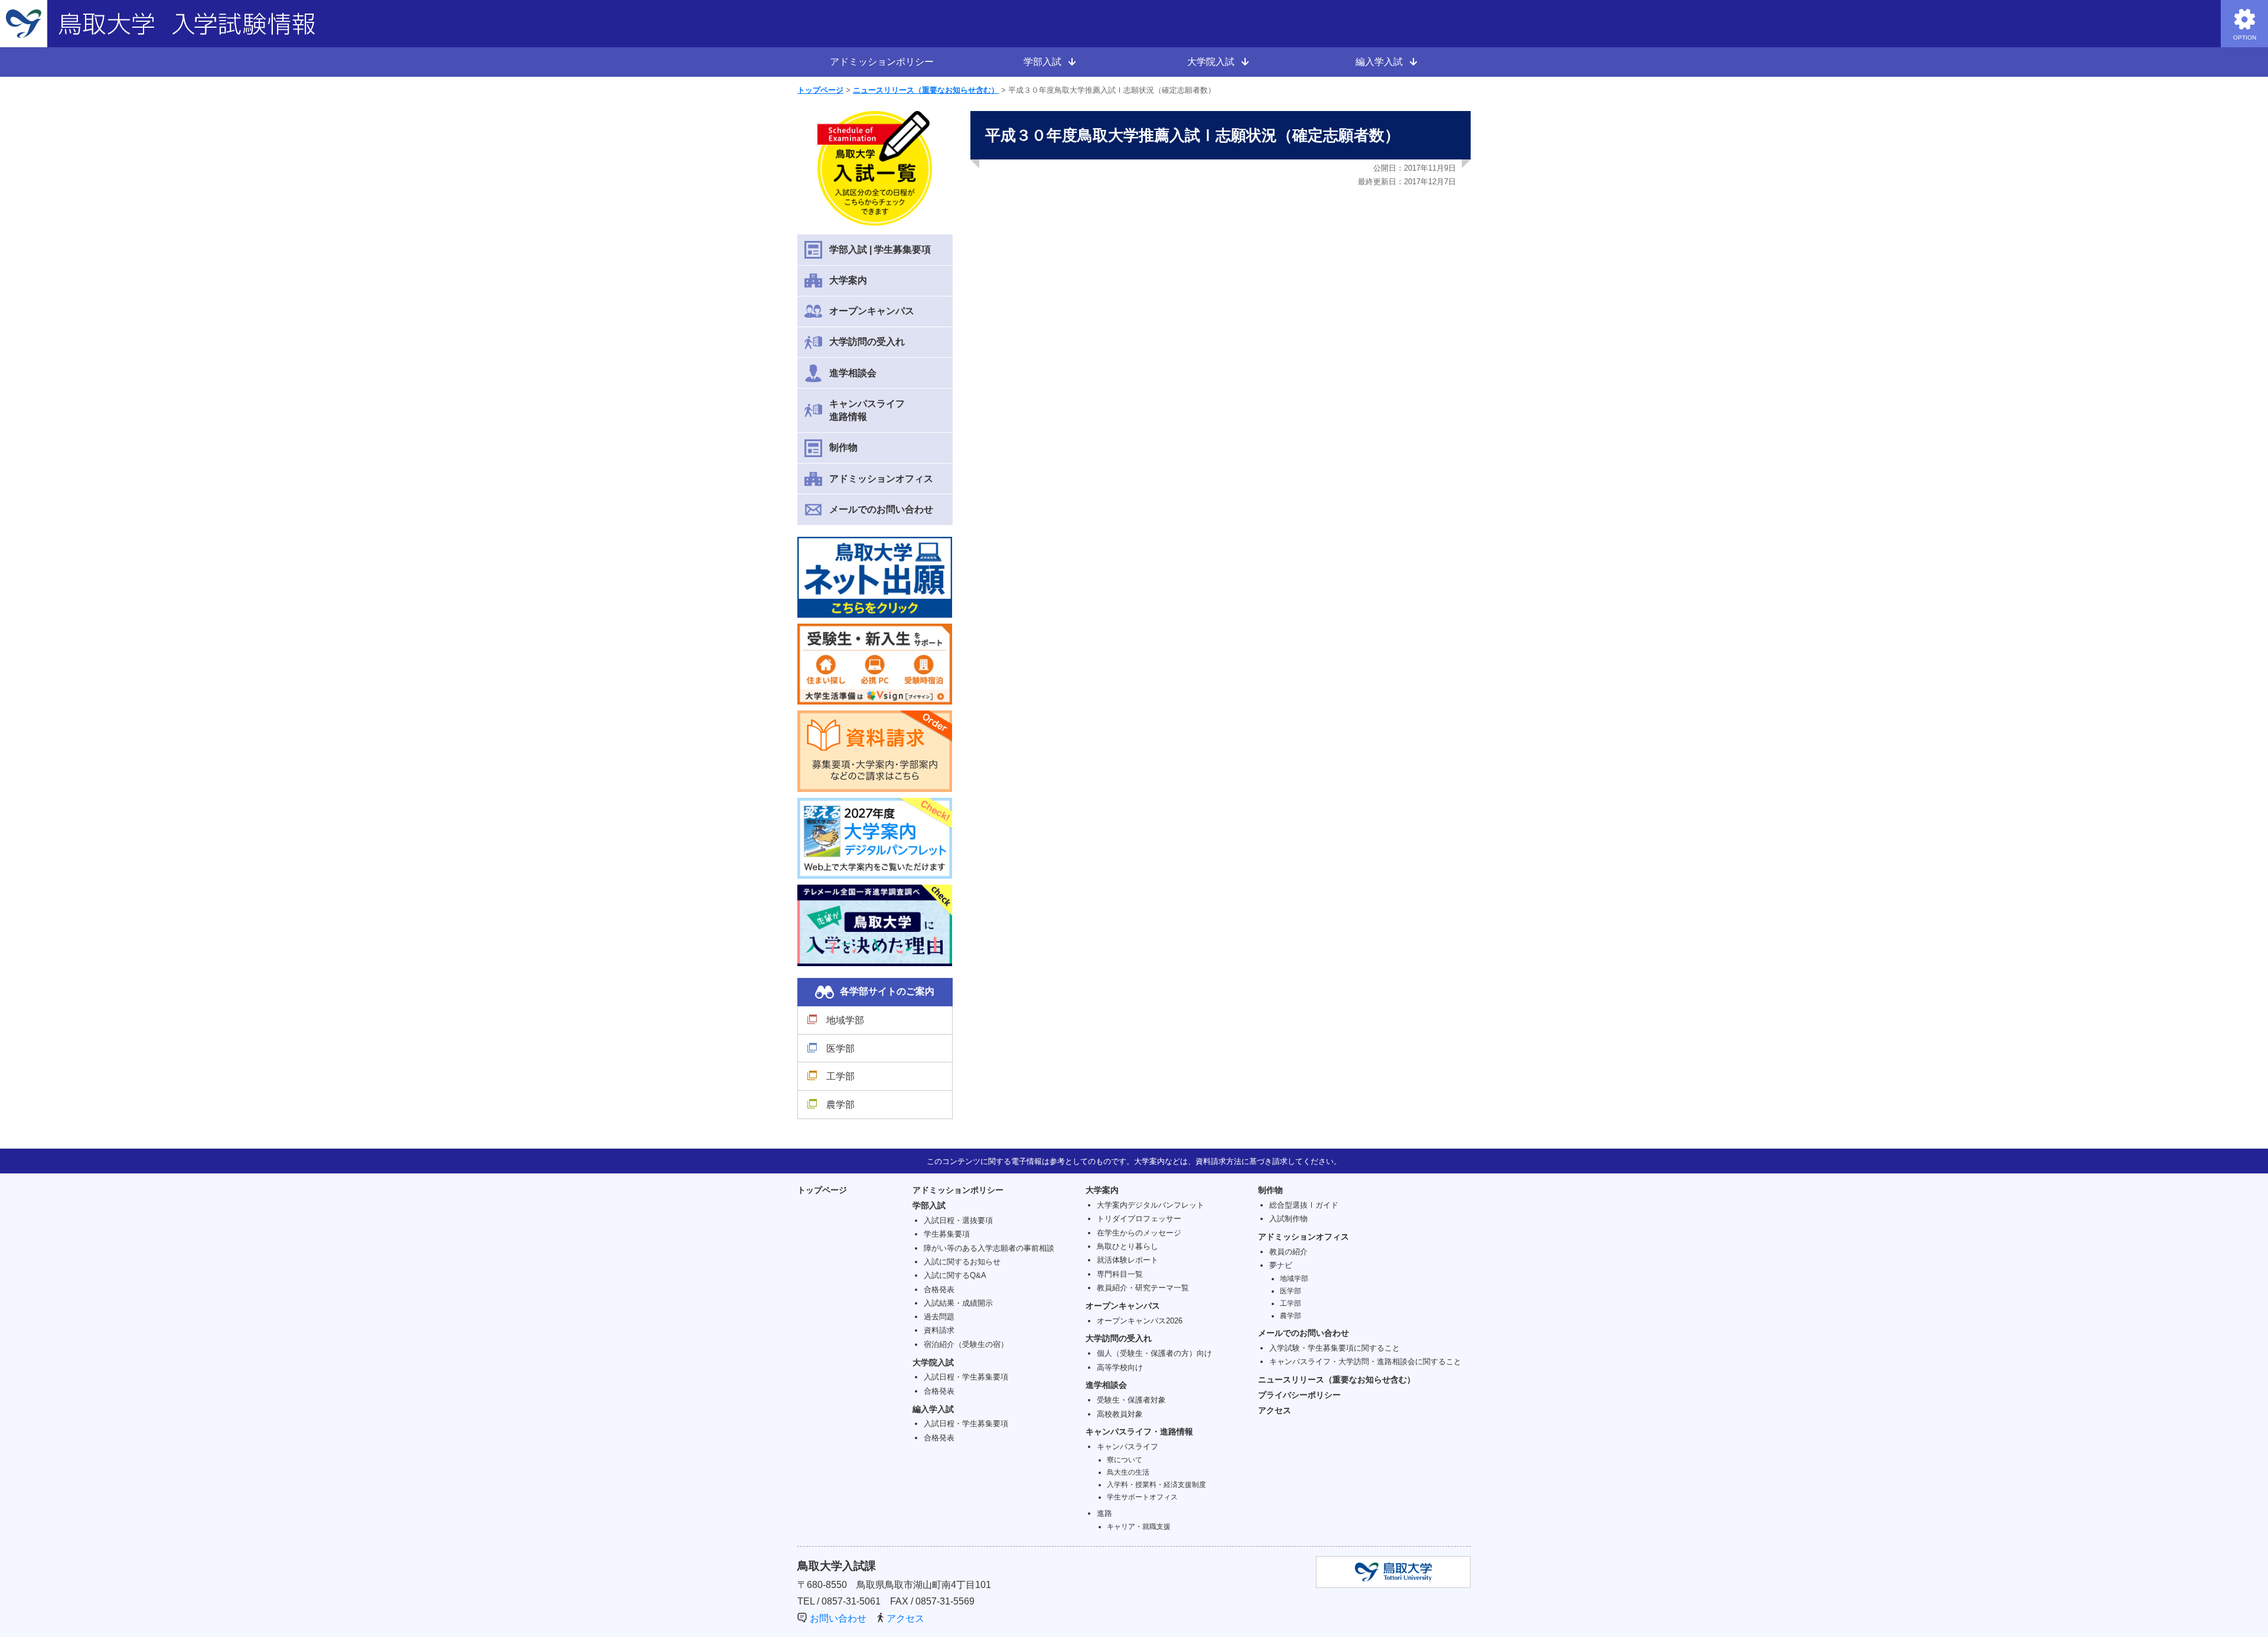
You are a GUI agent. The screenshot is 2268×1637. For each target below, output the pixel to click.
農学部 (840, 1105)
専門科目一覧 (1120, 1274)
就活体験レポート (1128, 1260)
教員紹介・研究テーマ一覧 (1143, 1288)
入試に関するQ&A (955, 1275)
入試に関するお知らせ (962, 1262)
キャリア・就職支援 (1139, 1526)
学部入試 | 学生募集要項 (880, 250)
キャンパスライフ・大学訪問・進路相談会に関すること (1365, 1362)
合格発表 (939, 1289)
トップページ (820, 90)
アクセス (1275, 1410)
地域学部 (845, 1020)
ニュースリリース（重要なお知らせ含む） (926, 90)
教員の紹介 (1288, 1252)
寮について (1125, 1460)
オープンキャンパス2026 (1140, 1321)
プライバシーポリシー (1299, 1395)
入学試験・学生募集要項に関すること (1335, 1348)
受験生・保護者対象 (1131, 1400)
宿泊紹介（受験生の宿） (966, 1344)
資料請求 (939, 1330)
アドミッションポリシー (882, 62)
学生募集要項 (947, 1234)
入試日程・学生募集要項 (966, 1377)
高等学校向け (1120, 1367)
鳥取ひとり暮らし (1128, 1246)
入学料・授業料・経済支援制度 (1156, 1484)
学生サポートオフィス (1142, 1497)
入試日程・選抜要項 (958, 1220)
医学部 (840, 1049)
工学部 (840, 1076)
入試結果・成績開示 (958, 1303)
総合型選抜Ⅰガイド (1304, 1205)
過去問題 (939, 1317)
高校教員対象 (1120, 1414)
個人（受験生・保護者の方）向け (1154, 1353)
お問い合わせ (838, 1618)
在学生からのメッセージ (1139, 1233)
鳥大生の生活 (1128, 1472)
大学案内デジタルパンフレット (1151, 1205)
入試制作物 (1288, 1219)
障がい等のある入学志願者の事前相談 (989, 1248)
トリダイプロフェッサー (1139, 1219)
